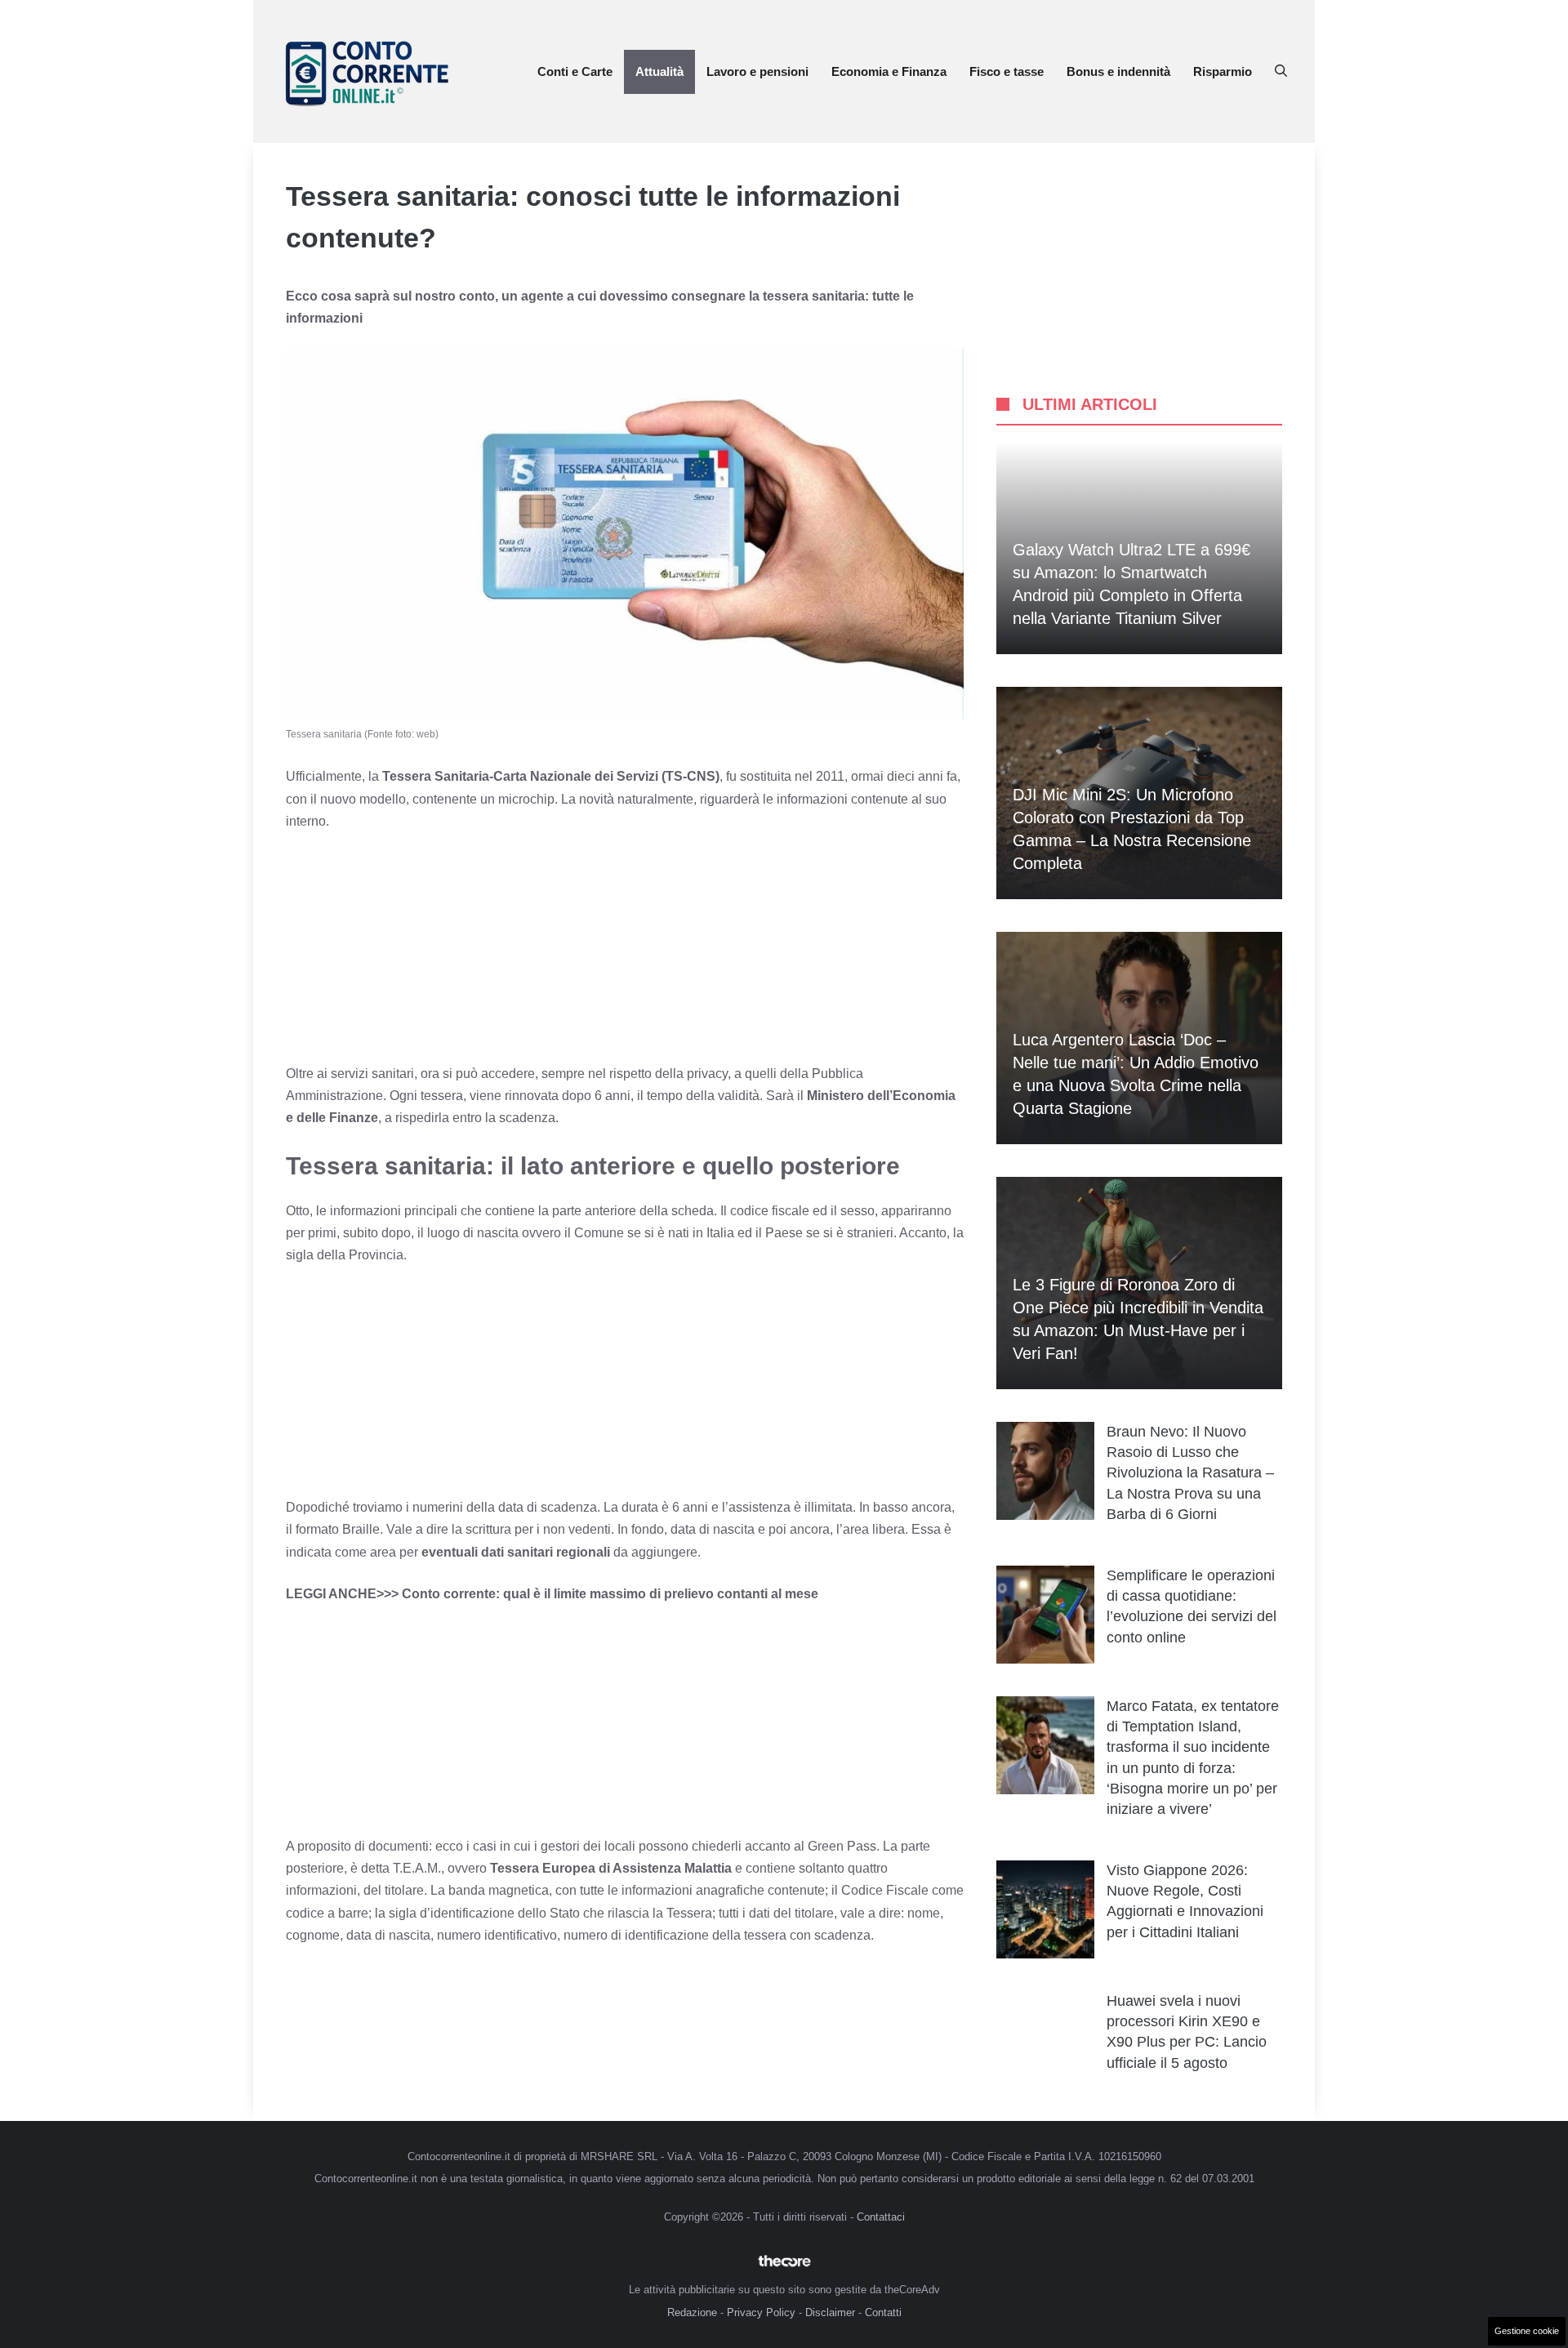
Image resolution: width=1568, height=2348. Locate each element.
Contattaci (881, 2217)
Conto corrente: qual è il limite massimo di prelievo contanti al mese (610, 1594)
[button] (1281, 72)
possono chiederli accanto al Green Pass (756, 1846)
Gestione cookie (1527, 2331)
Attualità (659, 71)
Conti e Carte (575, 71)
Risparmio (1223, 71)
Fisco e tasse (1007, 71)
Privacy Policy (761, 2312)
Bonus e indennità (1118, 71)
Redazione (692, 2312)
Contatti (883, 2312)
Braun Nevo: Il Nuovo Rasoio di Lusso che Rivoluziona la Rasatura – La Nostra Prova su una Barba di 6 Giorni (1190, 1473)
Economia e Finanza (889, 71)
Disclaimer (830, 2312)
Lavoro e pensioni (757, 71)
